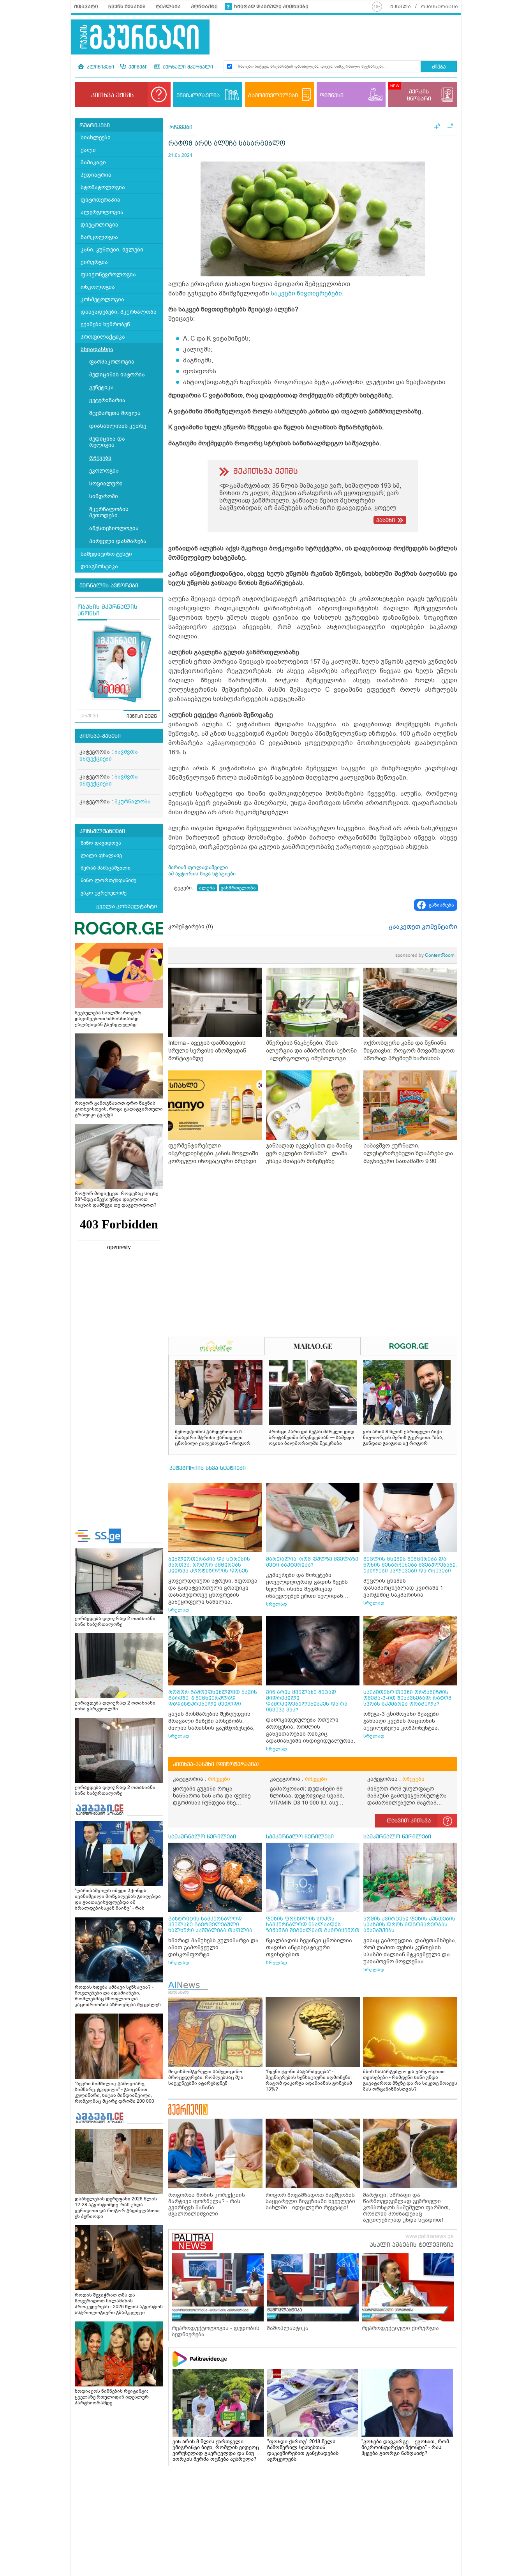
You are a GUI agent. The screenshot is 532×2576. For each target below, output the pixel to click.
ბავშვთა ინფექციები (109, 755)
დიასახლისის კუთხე (118, 426)
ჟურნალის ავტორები (109, 586)
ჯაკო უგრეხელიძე (104, 893)
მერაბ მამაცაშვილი (106, 868)
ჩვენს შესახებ (127, 7)
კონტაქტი (204, 7)
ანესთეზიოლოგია (114, 528)
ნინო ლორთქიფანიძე (108, 880)
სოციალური (106, 484)
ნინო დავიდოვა (101, 843)
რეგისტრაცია (440, 7)
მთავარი (86, 7)
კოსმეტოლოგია (102, 300)
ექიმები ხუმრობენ (105, 324)
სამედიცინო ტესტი (106, 554)
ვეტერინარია (107, 400)
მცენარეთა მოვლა (115, 413)
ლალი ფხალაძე (101, 855)
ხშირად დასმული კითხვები (271, 7)
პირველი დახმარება (118, 541)
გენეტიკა (101, 387)
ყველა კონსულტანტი (127, 906)
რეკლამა (168, 7)
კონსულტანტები (102, 831)
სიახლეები (96, 138)
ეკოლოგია (104, 471)
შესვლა (401, 7)
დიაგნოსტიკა (99, 567)
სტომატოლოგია (103, 187)
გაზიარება (441, 905)
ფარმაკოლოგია (112, 362)
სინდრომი (104, 496)
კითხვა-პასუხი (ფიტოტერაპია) (216, 1764)
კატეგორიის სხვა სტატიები (208, 1468)
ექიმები (137, 67)
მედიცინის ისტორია (117, 375)
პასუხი (386, 520)
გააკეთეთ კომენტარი (423, 927)
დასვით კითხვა (409, 1821)
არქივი (89, 716)
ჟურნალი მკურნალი (187, 67)
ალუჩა (207, 888)
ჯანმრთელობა (238, 888)
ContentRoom (425, 955)
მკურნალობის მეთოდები (109, 512)
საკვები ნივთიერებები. (307, 293)
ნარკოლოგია (99, 237)
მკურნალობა (133, 802)
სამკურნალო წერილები (202, 1837)
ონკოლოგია (98, 287)
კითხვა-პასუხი (100, 736)
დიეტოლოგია (100, 225)
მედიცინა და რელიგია (107, 442)
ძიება (439, 67)
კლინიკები (100, 67)
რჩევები (100, 458)
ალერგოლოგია (102, 212)
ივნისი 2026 (142, 717)
